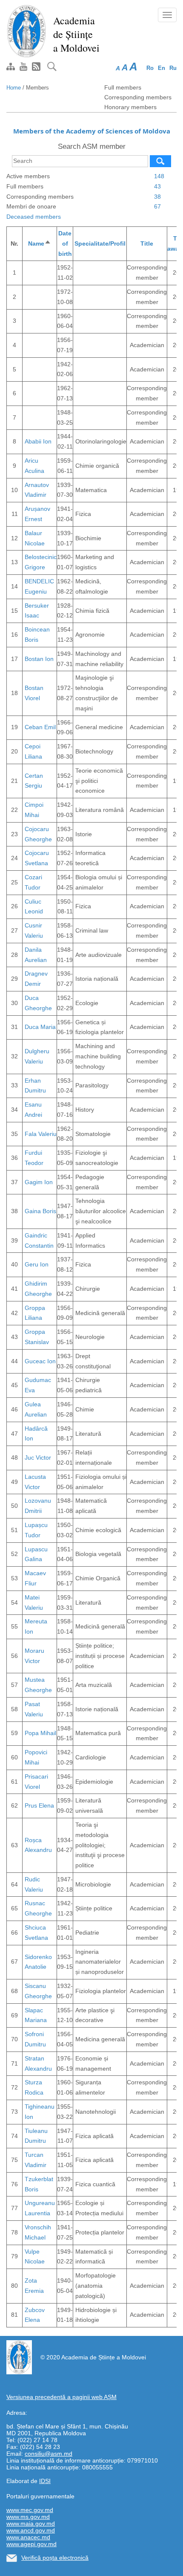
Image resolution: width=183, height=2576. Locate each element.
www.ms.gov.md (28, 2517)
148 (159, 176)
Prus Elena (39, 1805)
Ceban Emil (40, 727)
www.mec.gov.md (30, 2510)
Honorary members (130, 107)
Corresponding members (138, 97)
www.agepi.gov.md (31, 2544)
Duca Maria (40, 1027)
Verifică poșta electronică (55, 2558)
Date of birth (65, 243)
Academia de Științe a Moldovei (76, 34)
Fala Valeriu (41, 1134)
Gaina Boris (40, 1211)
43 (157, 186)
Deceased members (34, 217)
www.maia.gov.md (31, 2524)
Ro (150, 68)
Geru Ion (37, 1264)
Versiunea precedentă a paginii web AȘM (61, 2397)
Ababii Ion (38, 441)
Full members (123, 87)
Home (14, 88)
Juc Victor (38, 1458)
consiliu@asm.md (49, 2454)
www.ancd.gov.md (31, 2530)
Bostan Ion (39, 659)
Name (40, 243)
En (162, 68)
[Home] (27, 31)
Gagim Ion (39, 1182)
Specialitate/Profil (100, 243)
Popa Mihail (40, 1733)
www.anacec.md (28, 2537)
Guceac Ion (40, 1361)
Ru (173, 68)
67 (157, 206)
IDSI (45, 2481)
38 (157, 197)
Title (147, 243)
